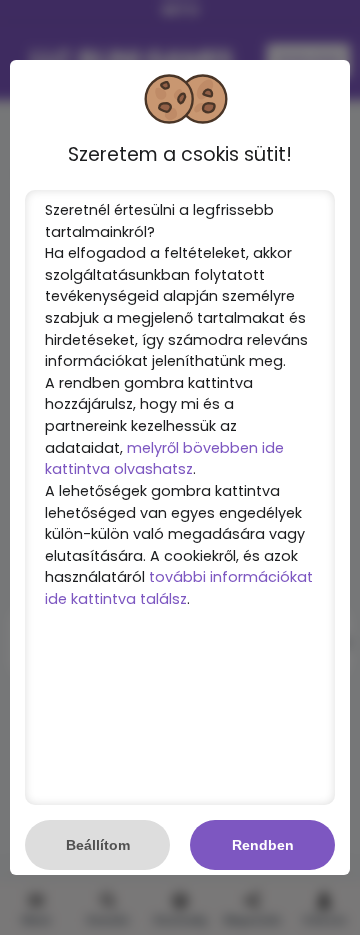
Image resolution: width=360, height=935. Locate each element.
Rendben (263, 845)
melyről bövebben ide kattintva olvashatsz (164, 459)
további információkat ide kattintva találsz (179, 588)
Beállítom (98, 845)
